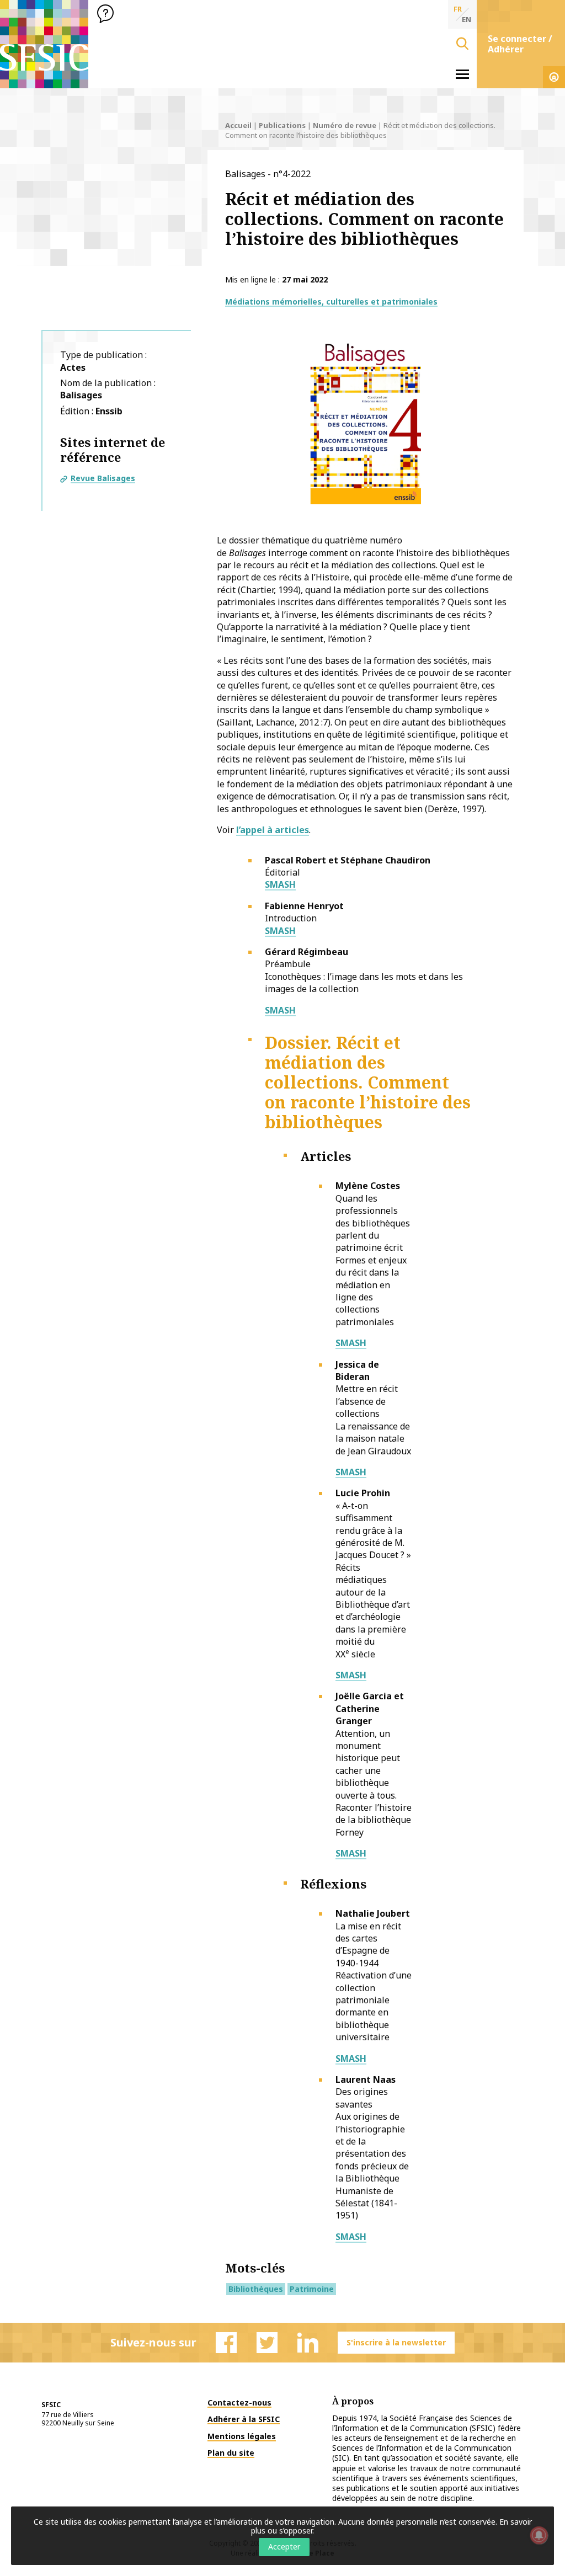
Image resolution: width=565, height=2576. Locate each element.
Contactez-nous (239, 2402)
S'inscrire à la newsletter (396, 2342)
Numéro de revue (345, 125)
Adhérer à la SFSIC (244, 2419)
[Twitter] (267, 2343)
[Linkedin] (308, 2343)
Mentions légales (242, 2436)
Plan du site (231, 2453)
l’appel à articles (273, 830)
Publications (282, 125)
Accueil (238, 125)
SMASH (280, 884)
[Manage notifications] (539, 2535)
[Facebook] (226, 2343)
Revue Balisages (103, 478)
